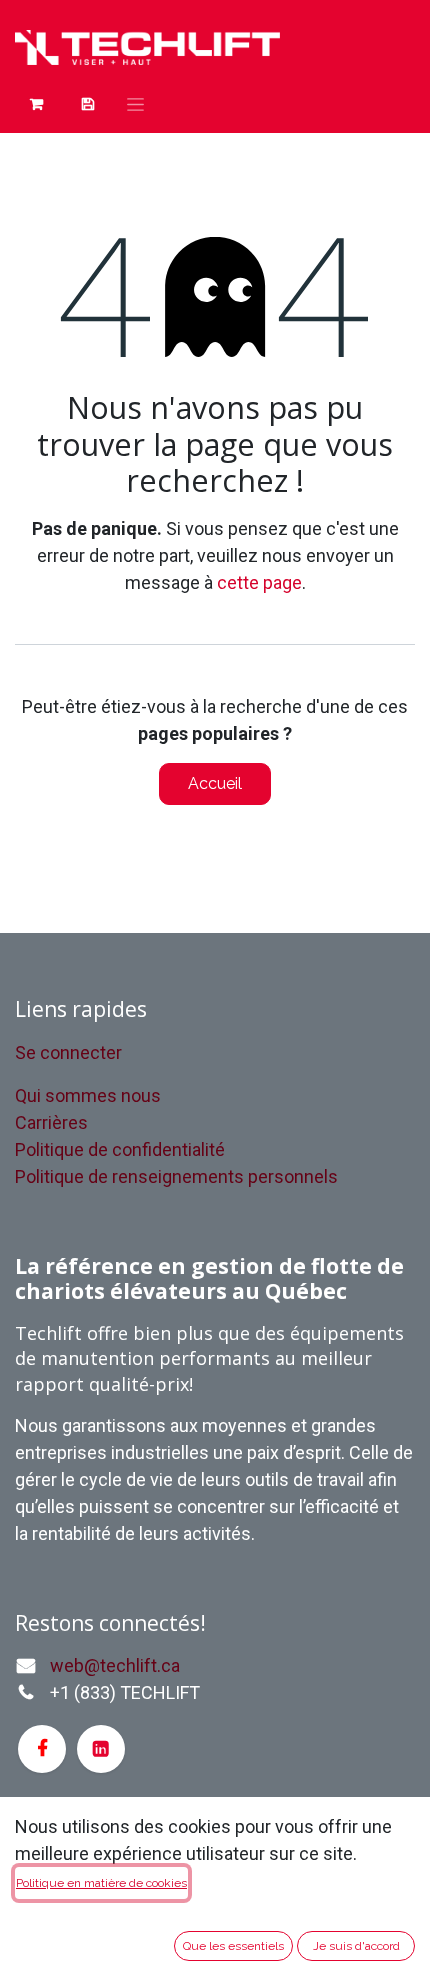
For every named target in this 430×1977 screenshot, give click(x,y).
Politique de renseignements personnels (176, 1176)
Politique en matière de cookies (101, 1883)
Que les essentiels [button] (233, 1946)
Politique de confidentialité (120, 1149)
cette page (259, 582)
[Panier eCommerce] (36, 104)
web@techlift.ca (115, 1665)
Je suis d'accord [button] (356, 1946)
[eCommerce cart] (87, 104)
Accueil (215, 783)
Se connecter (68, 1052)
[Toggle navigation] (135, 104)
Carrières (51, 1122)
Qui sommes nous (88, 1095)
